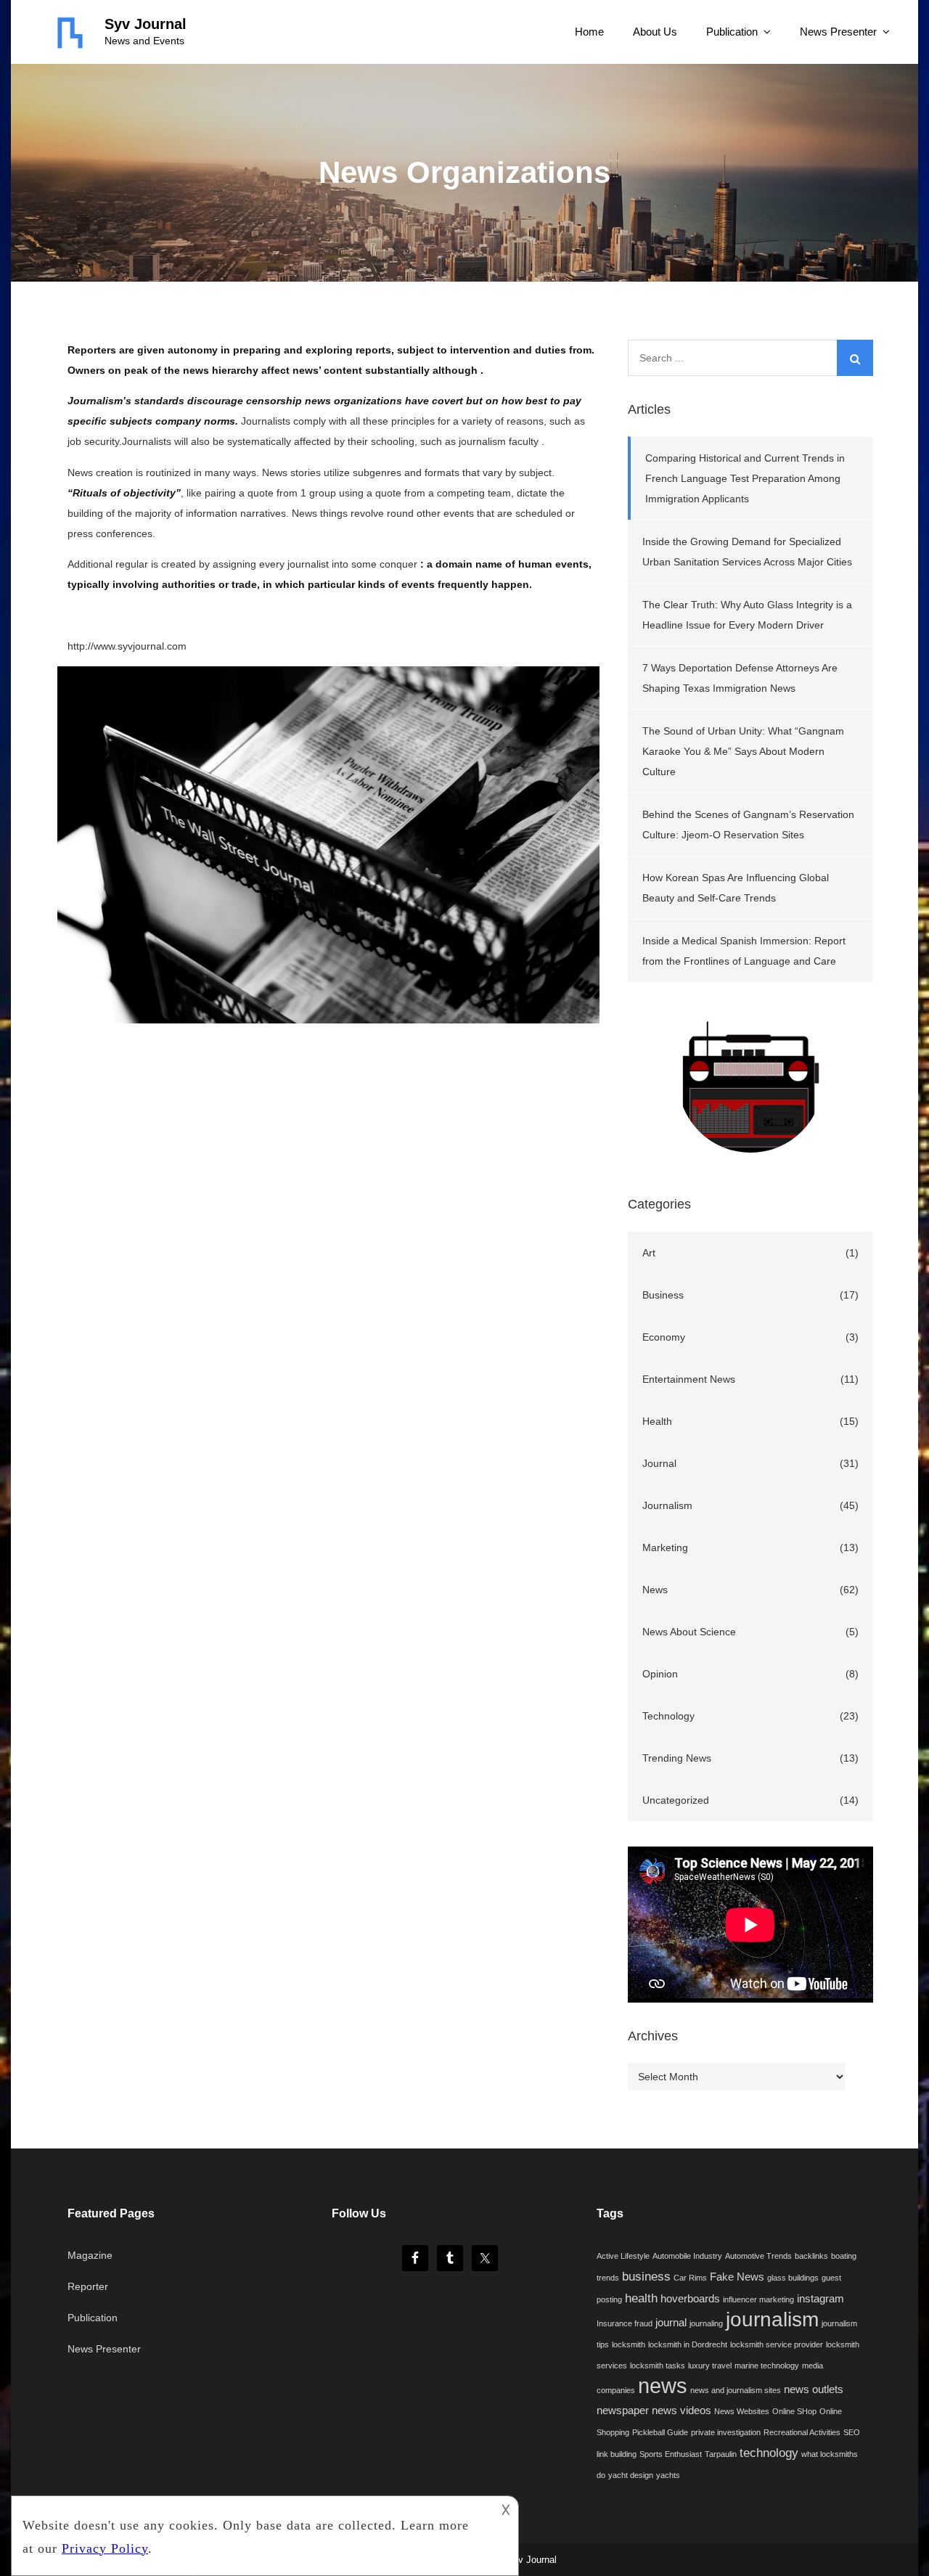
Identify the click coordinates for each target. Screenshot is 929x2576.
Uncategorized (676, 1800)
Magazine (90, 2255)
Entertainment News (689, 1379)
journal (671, 2323)
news (663, 2385)
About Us (655, 32)
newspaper (623, 2411)
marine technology (767, 2366)
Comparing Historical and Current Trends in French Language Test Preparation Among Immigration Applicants (745, 478)
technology (769, 2453)
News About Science (689, 1632)
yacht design (631, 2475)
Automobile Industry (687, 2256)
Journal (659, 1463)
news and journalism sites (736, 2390)
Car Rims (690, 2278)
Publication (732, 32)
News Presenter (838, 32)
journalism (772, 2319)
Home (589, 32)
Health (657, 1421)
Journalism (667, 1505)
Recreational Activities (802, 2432)
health (641, 2298)
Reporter (88, 2286)
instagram (820, 2299)
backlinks (811, 2256)
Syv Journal (146, 24)
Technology (668, 1716)
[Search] (855, 358)
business (646, 2276)
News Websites (742, 2411)
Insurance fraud (625, 2323)
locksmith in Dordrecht (688, 2344)
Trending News (677, 1758)
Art (649, 1253)
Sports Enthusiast (671, 2454)
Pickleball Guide (660, 2432)
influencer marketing (758, 2299)
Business (663, 1295)
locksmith (629, 2344)
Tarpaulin (721, 2454)
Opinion (660, 1674)
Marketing (665, 1547)
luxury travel (710, 2366)
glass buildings (793, 2278)
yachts (668, 2475)
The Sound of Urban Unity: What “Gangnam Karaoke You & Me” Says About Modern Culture (743, 751)
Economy (664, 1337)
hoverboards (690, 2299)
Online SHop (794, 2411)
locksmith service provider (777, 2344)
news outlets (814, 2389)
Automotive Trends (758, 2256)
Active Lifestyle (623, 2256)
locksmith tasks (658, 2366)
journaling (706, 2323)
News (655, 1590)
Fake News (737, 2277)
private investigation (726, 2432)
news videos (682, 2411)
